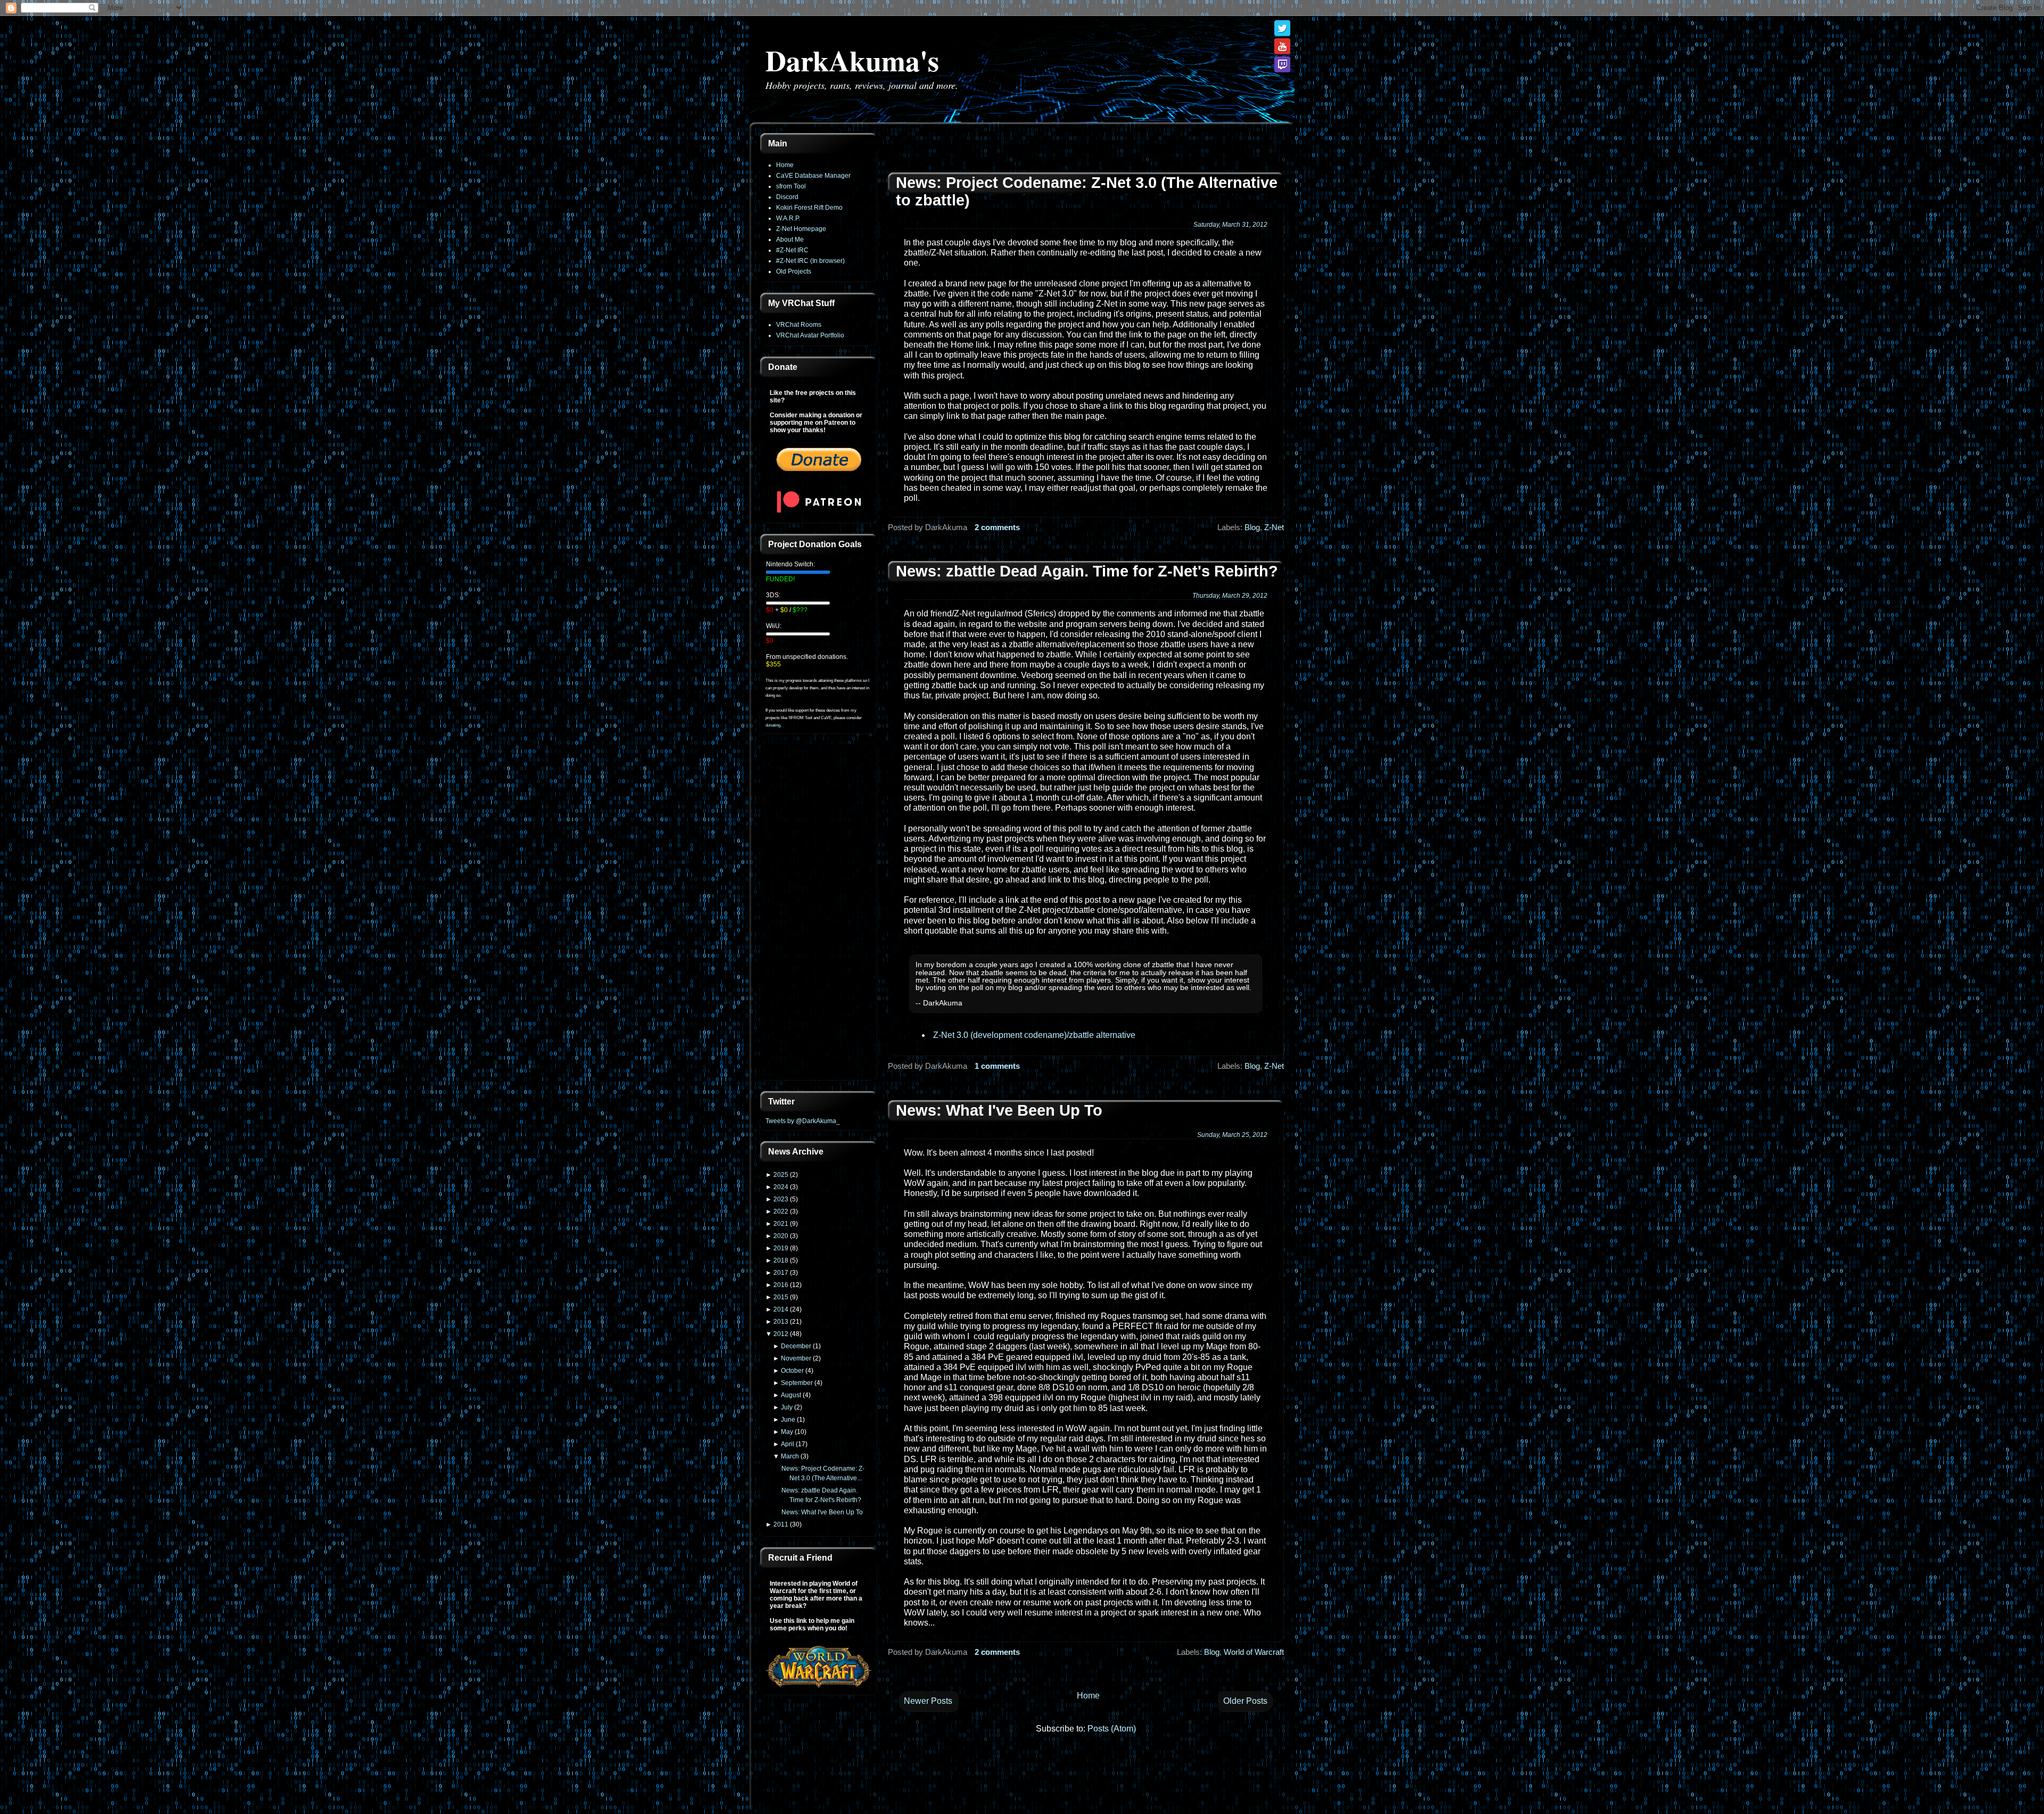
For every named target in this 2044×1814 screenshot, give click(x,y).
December (796, 1346)
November (796, 1358)
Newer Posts (928, 1701)
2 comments (997, 527)
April (788, 1444)
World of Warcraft (1254, 1652)
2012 (781, 1334)
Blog (1252, 527)
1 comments (997, 1066)
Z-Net (1274, 527)
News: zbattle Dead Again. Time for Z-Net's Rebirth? (1087, 571)
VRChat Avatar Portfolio (810, 335)
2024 (781, 1187)
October (792, 1371)
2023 (781, 1199)
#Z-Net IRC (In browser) (810, 261)
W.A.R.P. (788, 218)
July (787, 1407)
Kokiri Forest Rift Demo (809, 208)
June (788, 1420)
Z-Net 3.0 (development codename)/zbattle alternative (1034, 1035)
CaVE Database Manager (813, 176)
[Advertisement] (819, 913)
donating (773, 725)
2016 (781, 1285)
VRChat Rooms (799, 325)
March (790, 1456)
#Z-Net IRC (792, 250)
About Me (790, 240)
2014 (781, 1309)
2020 (781, 1236)
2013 (781, 1322)
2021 (781, 1224)
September (797, 1383)
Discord (787, 197)
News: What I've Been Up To (822, 1512)
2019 (781, 1248)
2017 (781, 1273)
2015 (781, 1297)
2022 (781, 1211)
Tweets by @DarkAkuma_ (803, 1121)
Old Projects (794, 271)
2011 (781, 1524)
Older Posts (1245, 1701)
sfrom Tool (791, 186)
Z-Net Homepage (801, 229)
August (791, 1395)
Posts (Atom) (1112, 1729)
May (787, 1432)
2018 (781, 1260)
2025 (781, 1175)
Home (785, 165)
